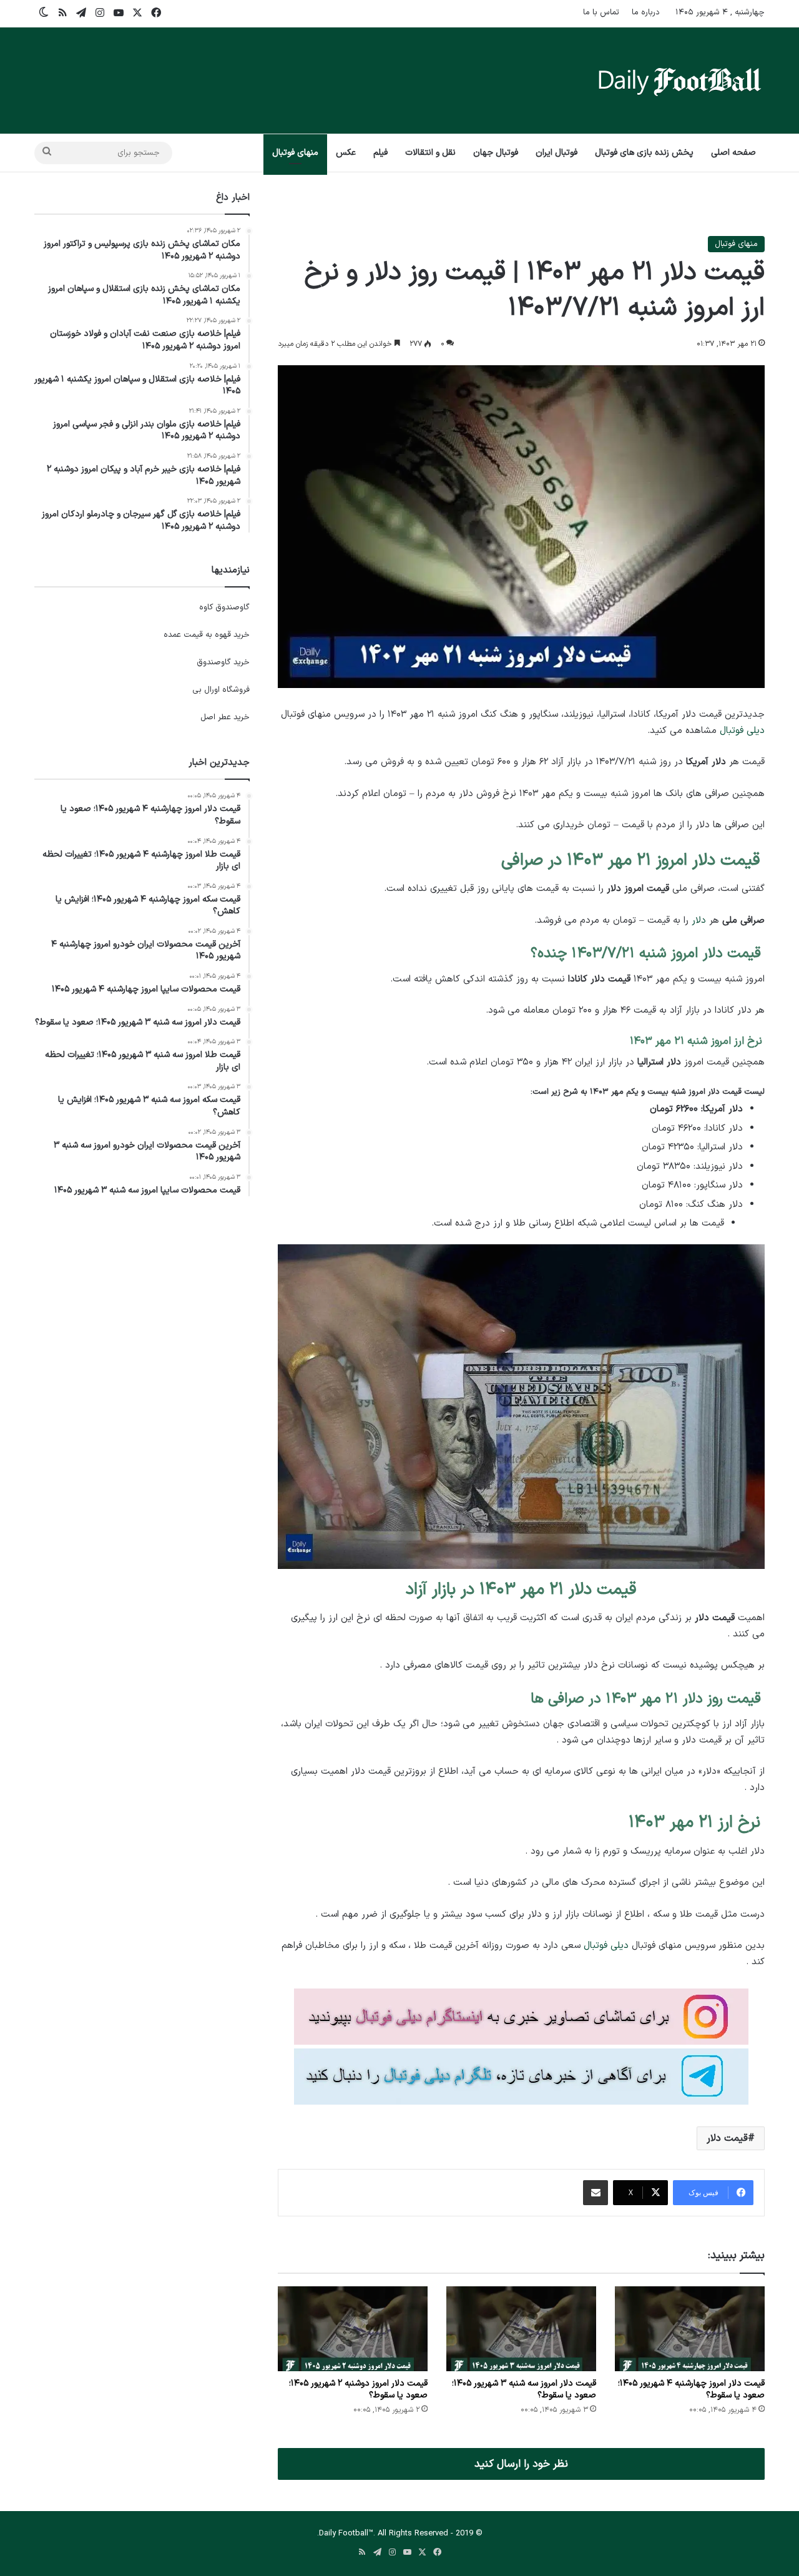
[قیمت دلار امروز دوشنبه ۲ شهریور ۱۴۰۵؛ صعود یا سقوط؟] (353, 2328)
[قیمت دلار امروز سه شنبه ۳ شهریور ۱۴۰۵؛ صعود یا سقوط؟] (521, 2328)
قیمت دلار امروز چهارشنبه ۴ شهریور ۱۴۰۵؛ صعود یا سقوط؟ (691, 2389)
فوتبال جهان (496, 153)
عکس (346, 153)
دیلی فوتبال (742, 731)
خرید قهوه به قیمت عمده (207, 635)
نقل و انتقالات (430, 153)
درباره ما (646, 12)
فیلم (380, 153)
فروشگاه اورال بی (221, 690)
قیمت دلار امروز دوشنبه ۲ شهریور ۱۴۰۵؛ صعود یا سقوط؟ (358, 2389)
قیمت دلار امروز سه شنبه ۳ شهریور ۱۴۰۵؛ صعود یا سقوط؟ (524, 2389)
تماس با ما (601, 12)
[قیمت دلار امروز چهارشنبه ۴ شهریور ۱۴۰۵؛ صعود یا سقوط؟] (690, 2328)
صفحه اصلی (733, 153)
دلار (699, 921)
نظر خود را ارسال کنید (521, 2464)
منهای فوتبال (295, 153)
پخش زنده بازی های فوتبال (644, 153)
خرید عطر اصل (225, 717)
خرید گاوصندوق (223, 662)
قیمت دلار (727, 2138)
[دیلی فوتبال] (680, 81)
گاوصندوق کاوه (224, 607)
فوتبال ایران (556, 153)
